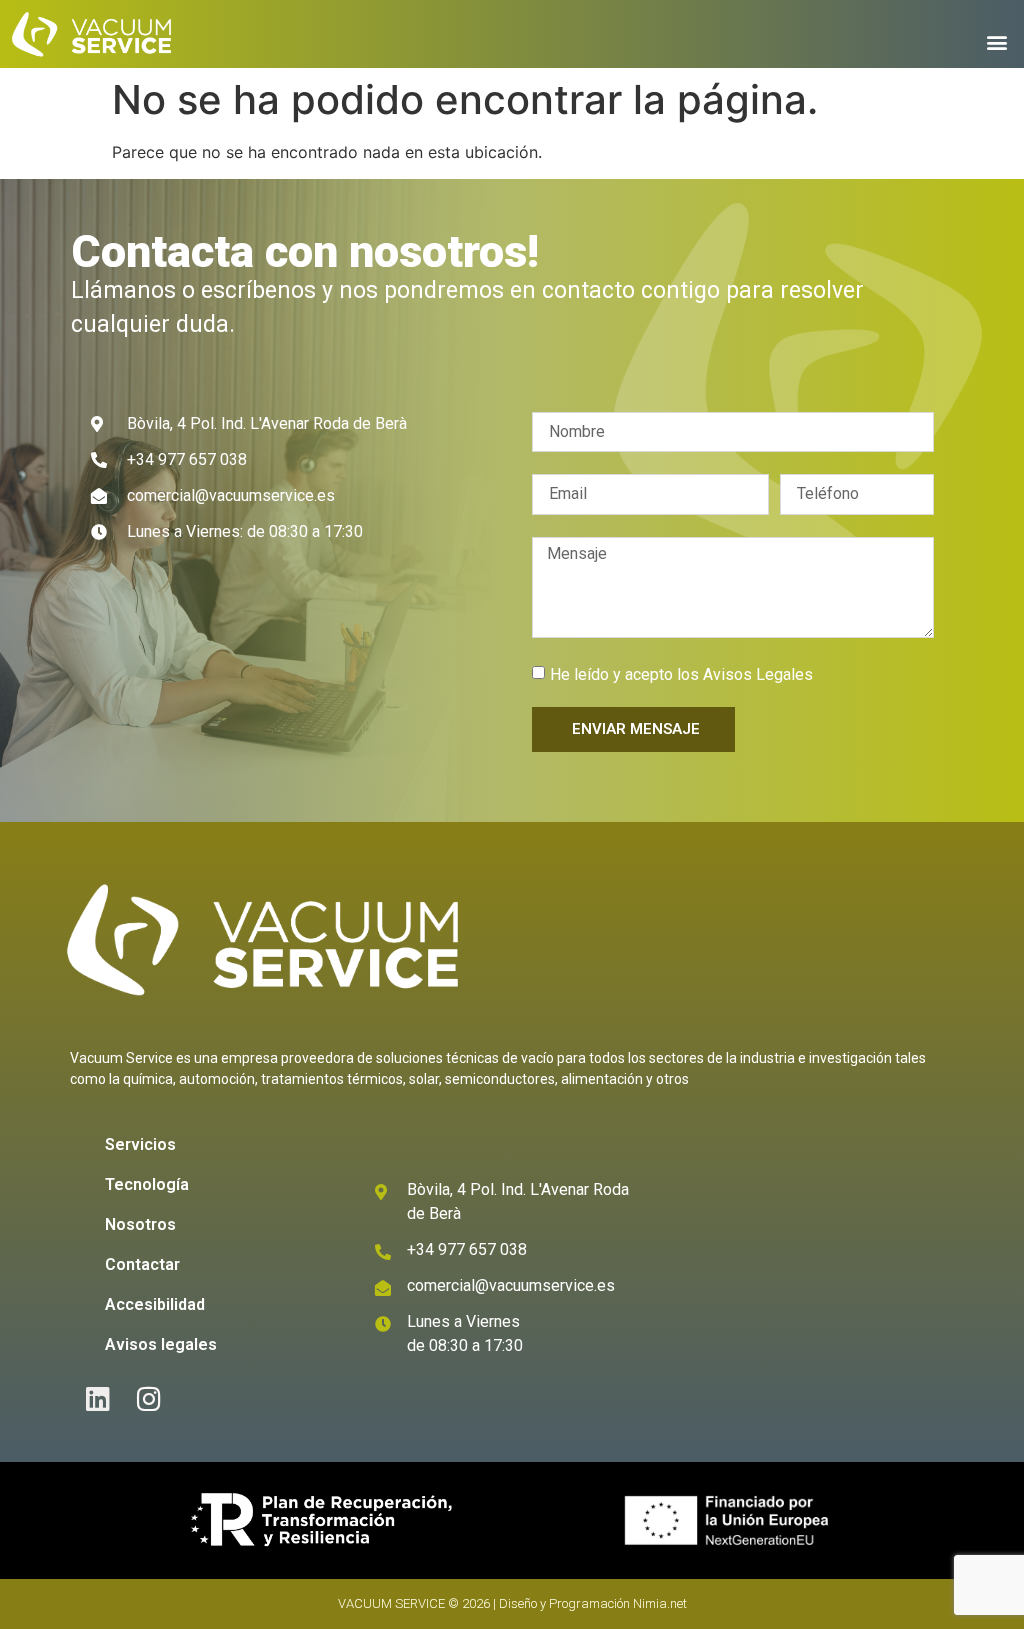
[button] (997, 41)
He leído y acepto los (681, 674)
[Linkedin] (98, 1398)
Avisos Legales (758, 674)
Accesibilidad (155, 1304)
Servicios (140, 1144)
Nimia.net (660, 1603)
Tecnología (147, 1184)
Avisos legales (161, 1344)
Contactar (142, 1264)
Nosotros (140, 1224)
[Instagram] (149, 1398)
